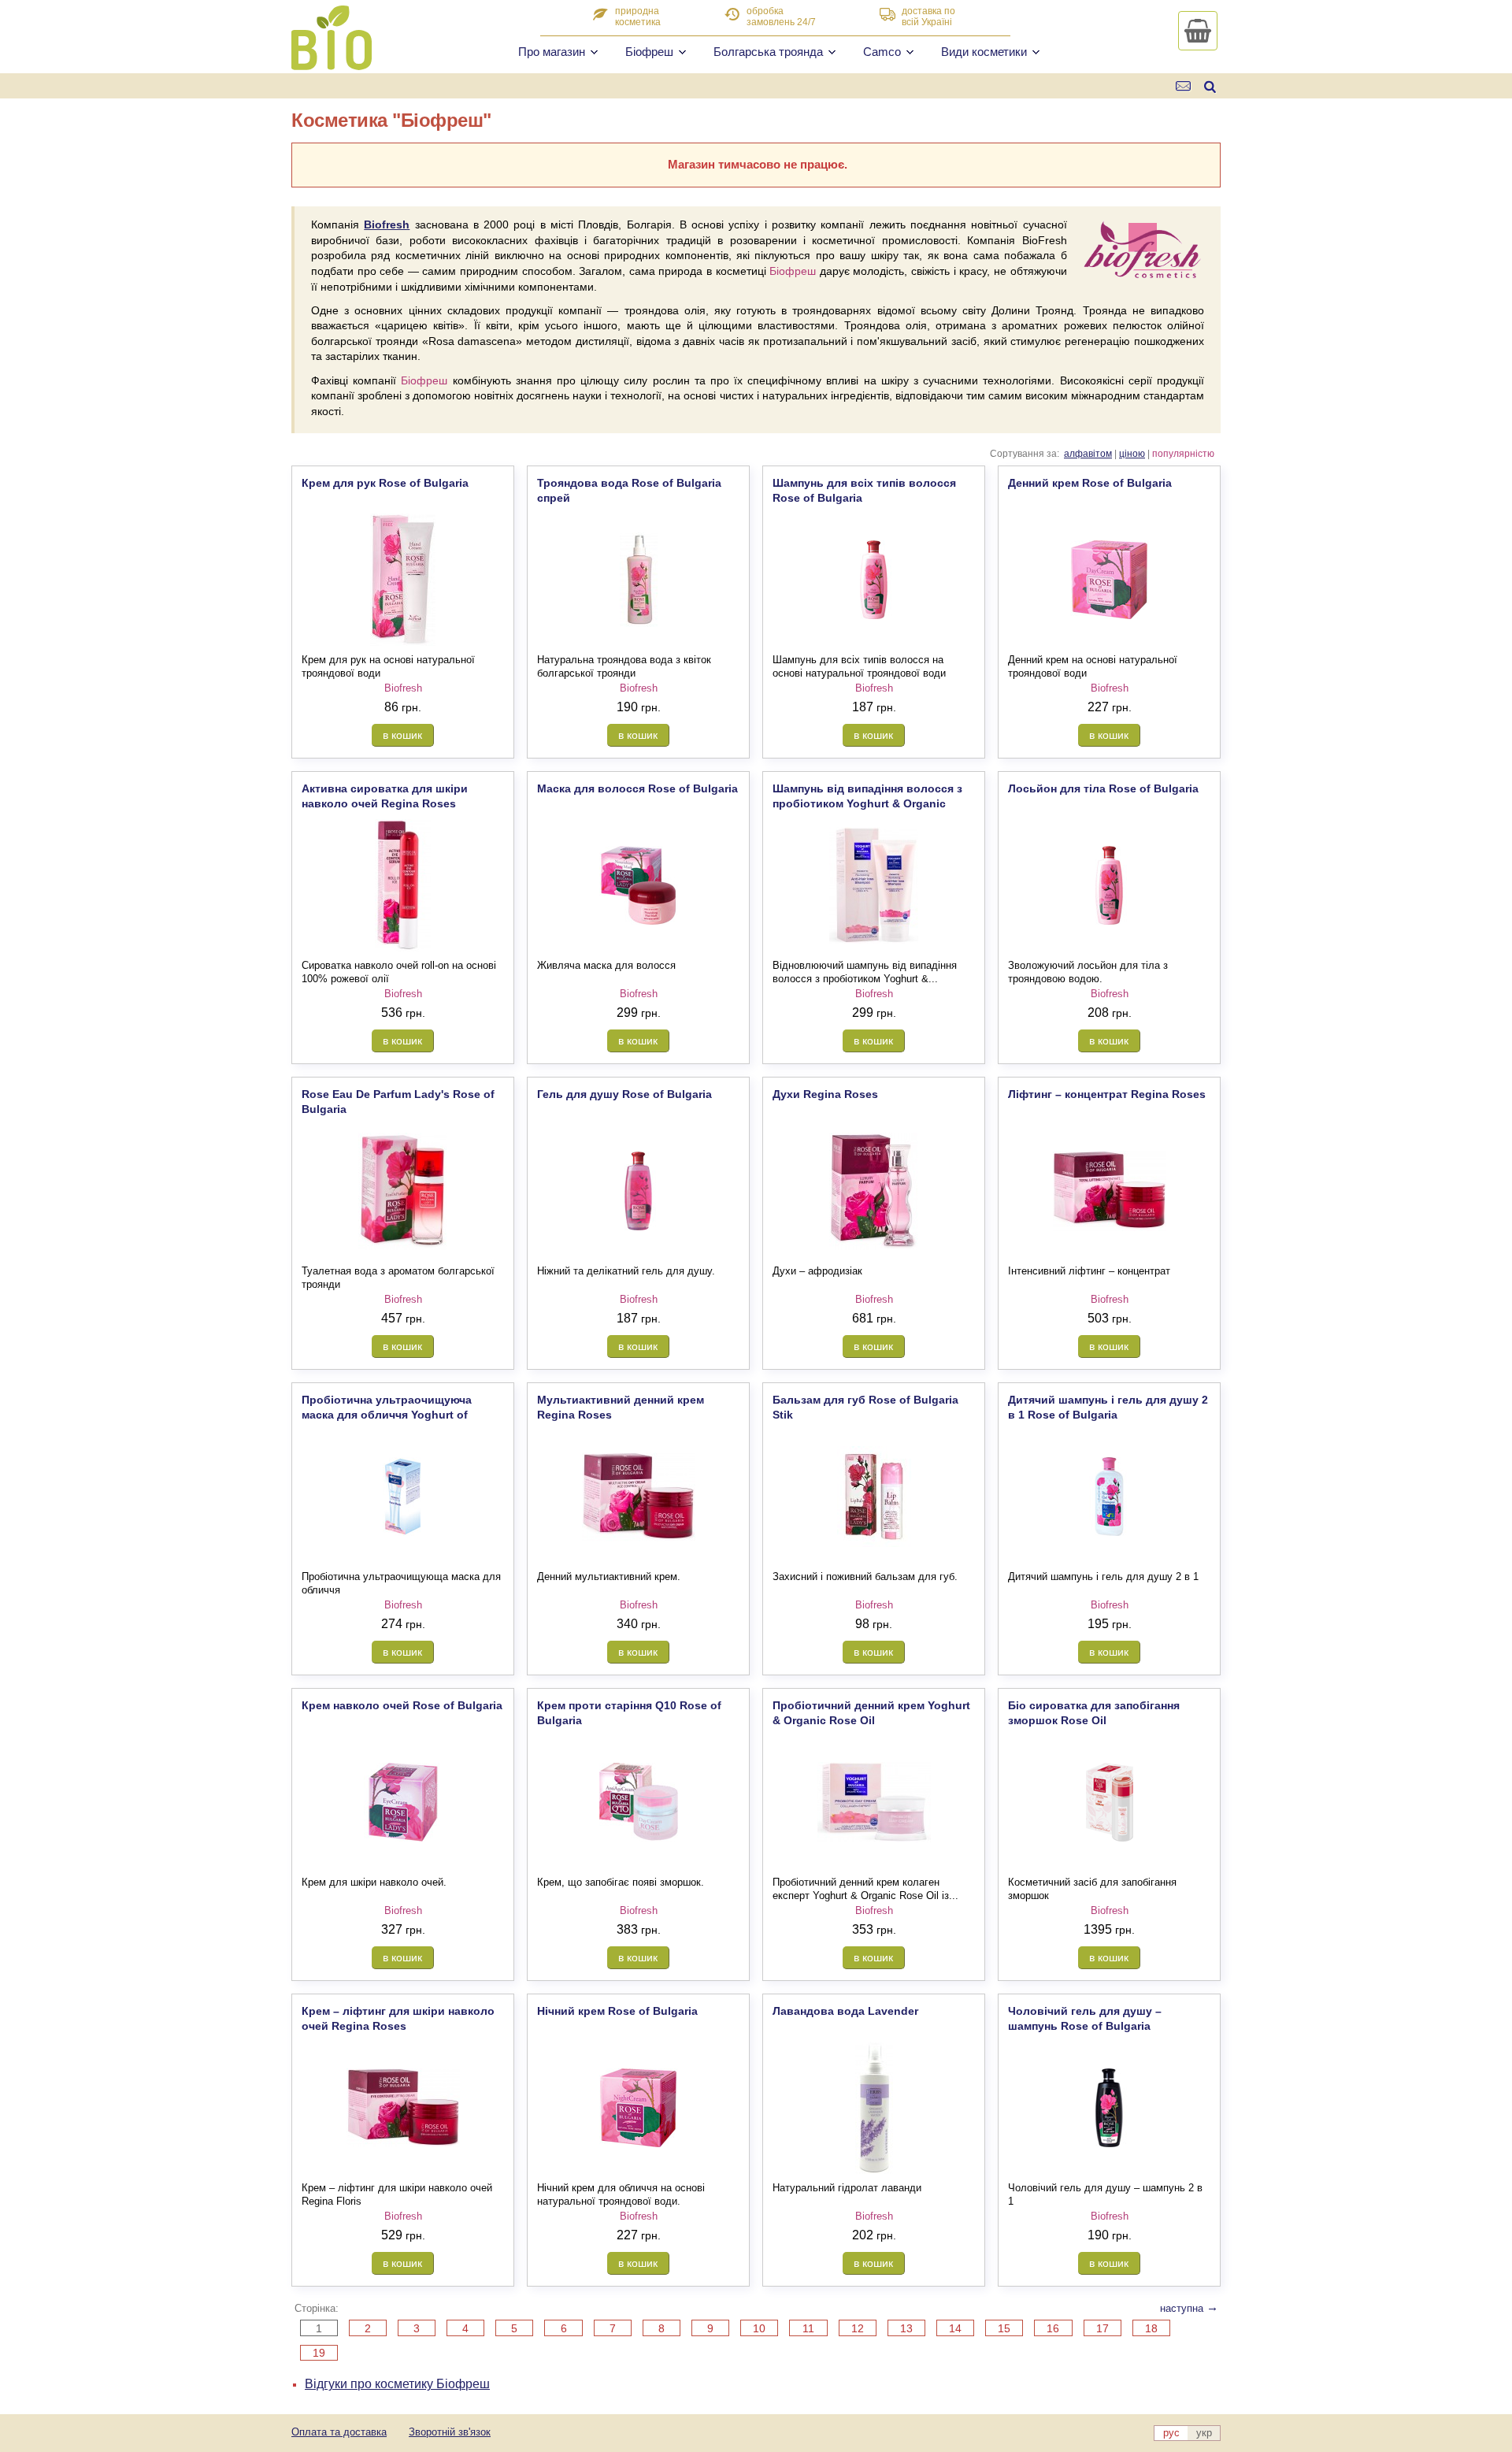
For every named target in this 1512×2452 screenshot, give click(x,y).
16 (1053, 2328)
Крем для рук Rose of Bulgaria (385, 483)
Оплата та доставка (339, 2432)
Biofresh (387, 224)
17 (1102, 2328)
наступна (1189, 2308)
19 (319, 2353)
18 (1151, 2328)
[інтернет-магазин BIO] (332, 64)
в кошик (402, 735)
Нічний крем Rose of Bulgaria (617, 2011)
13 (906, 2328)
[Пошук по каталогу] (1210, 86)
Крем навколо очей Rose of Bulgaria (402, 1705)
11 (808, 2328)
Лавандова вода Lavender (845, 2011)
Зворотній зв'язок (450, 2432)
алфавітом (1088, 454)
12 (858, 2328)
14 (955, 2328)
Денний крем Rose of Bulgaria (1090, 483)
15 (1004, 2328)
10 (759, 2328)
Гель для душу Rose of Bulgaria (624, 1094)
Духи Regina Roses (825, 1094)
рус (1171, 2433)
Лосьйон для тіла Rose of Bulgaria (1103, 788)
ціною (1132, 454)
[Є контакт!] (1184, 86)
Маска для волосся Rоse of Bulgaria (637, 788)
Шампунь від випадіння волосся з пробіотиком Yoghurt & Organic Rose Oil (867, 803)
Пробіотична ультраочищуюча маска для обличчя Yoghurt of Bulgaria (387, 1414)
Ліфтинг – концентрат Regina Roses (1107, 1094)
